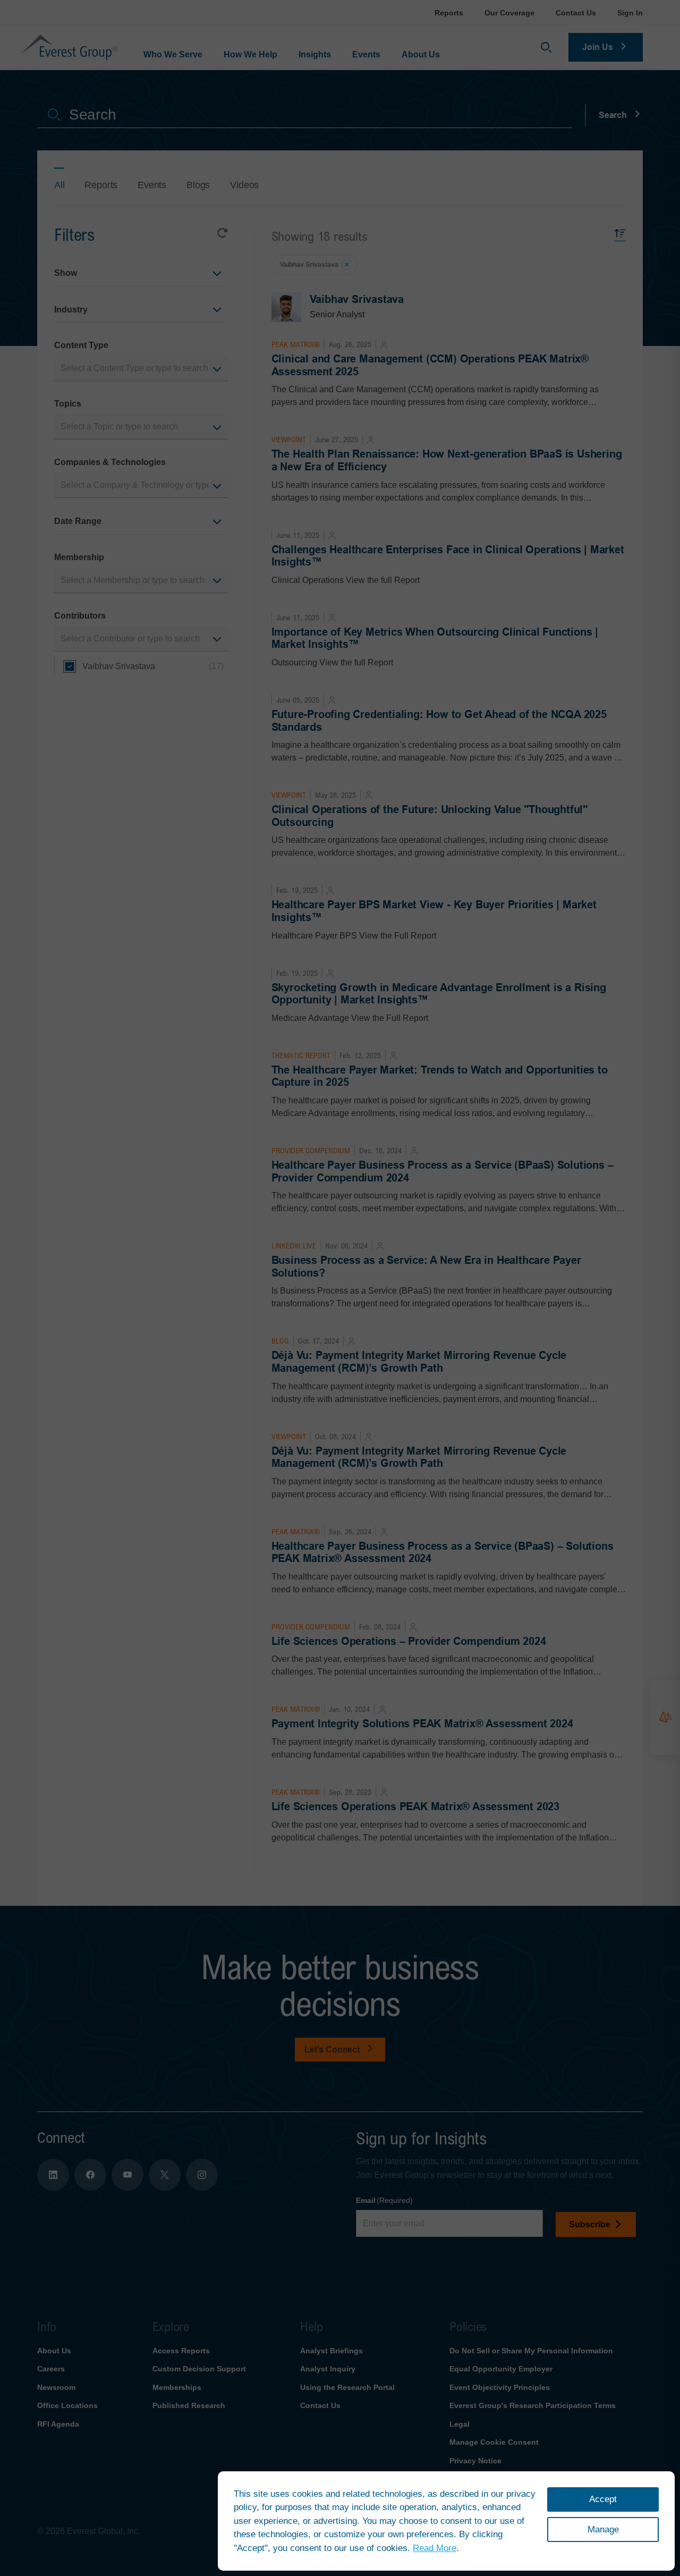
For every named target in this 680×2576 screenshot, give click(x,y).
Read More (435, 2548)
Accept (603, 2499)
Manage (603, 2529)
